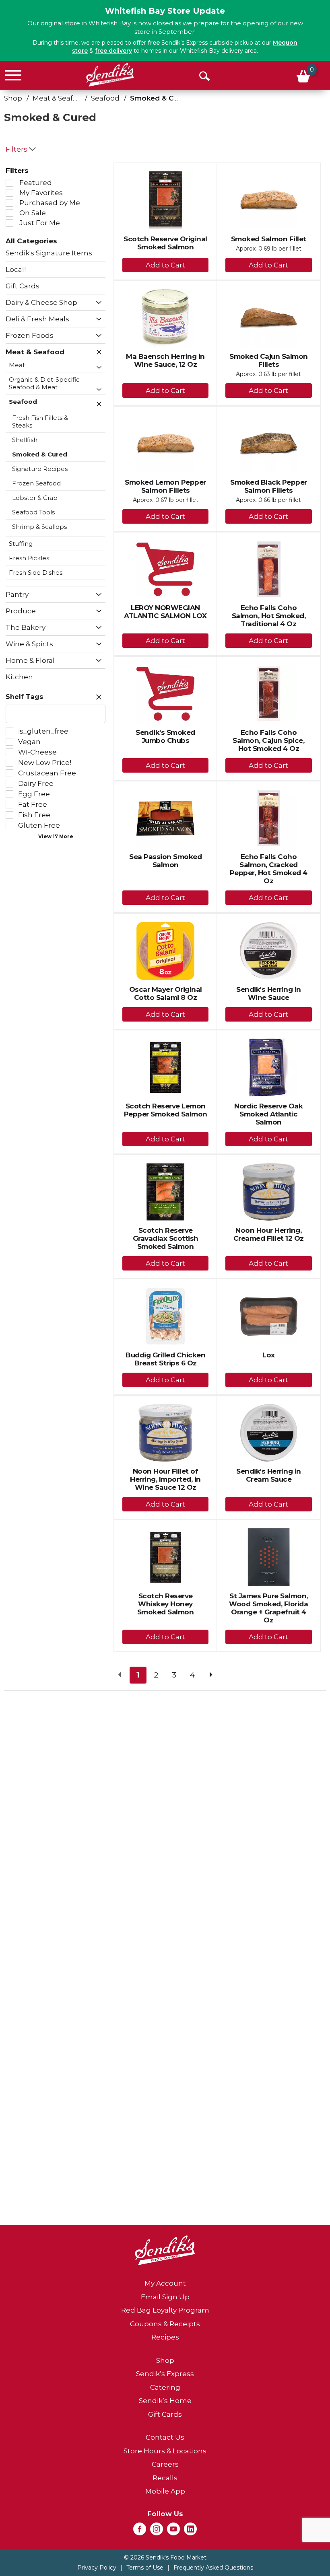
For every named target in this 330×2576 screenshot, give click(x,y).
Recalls (165, 2478)
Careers (165, 2464)
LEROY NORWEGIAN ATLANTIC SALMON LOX (165, 612)
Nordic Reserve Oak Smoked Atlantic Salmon (268, 1114)
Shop (13, 98)
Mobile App (165, 2491)
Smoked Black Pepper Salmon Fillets (269, 486)
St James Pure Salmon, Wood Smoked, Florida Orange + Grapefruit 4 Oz (268, 1608)
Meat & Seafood (60, 98)
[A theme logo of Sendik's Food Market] (110, 75)
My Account (165, 2283)
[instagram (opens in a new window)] (157, 2531)
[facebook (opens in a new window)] (140, 2531)
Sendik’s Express (165, 2374)
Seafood (105, 98)
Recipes (165, 2337)
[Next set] (210, 1675)
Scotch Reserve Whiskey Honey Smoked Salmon (166, 1604)
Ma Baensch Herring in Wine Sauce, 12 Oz (165, 360)
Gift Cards (165, 2414)
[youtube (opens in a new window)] (173, 2531)
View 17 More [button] (56, 836)
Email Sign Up (165, 2297)
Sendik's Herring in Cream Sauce (269, 1475)
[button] (97, 303)
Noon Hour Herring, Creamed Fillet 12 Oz (269, 1234)
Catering (165, 2387)
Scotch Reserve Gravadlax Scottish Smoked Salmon (166, 1238)
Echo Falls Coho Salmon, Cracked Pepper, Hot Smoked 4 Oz (269, 869)
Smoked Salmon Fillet (269, 239)
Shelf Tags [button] (24, 697)
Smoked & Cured (160, 98)
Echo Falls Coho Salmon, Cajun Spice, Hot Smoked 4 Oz (268, 740)
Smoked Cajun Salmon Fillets (269, 360)
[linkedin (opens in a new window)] (190, 2531)
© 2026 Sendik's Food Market (165, 2557)
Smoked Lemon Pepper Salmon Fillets (165, 486)
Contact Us (165, 2437)
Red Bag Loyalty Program (165, 2310)
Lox (269, 1355)
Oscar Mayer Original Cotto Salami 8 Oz (166, 993)
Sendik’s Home (165, 2401)
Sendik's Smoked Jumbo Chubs (165, 736)
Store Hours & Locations (165, 2451)
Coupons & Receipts (165, 2324)
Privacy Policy (97, 2568)
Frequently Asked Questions (213, 2568)
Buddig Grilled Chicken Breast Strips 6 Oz (165, 1359)
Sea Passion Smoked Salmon (165, 861)
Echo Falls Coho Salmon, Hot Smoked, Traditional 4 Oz (269, 616)
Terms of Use (145, 2568)
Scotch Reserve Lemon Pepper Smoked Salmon (166, 1110)
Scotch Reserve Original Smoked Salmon (165, 243)
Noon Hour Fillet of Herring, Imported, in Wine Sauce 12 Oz (165, 1479)
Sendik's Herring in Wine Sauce (269, 993)
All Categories (31, 241)
